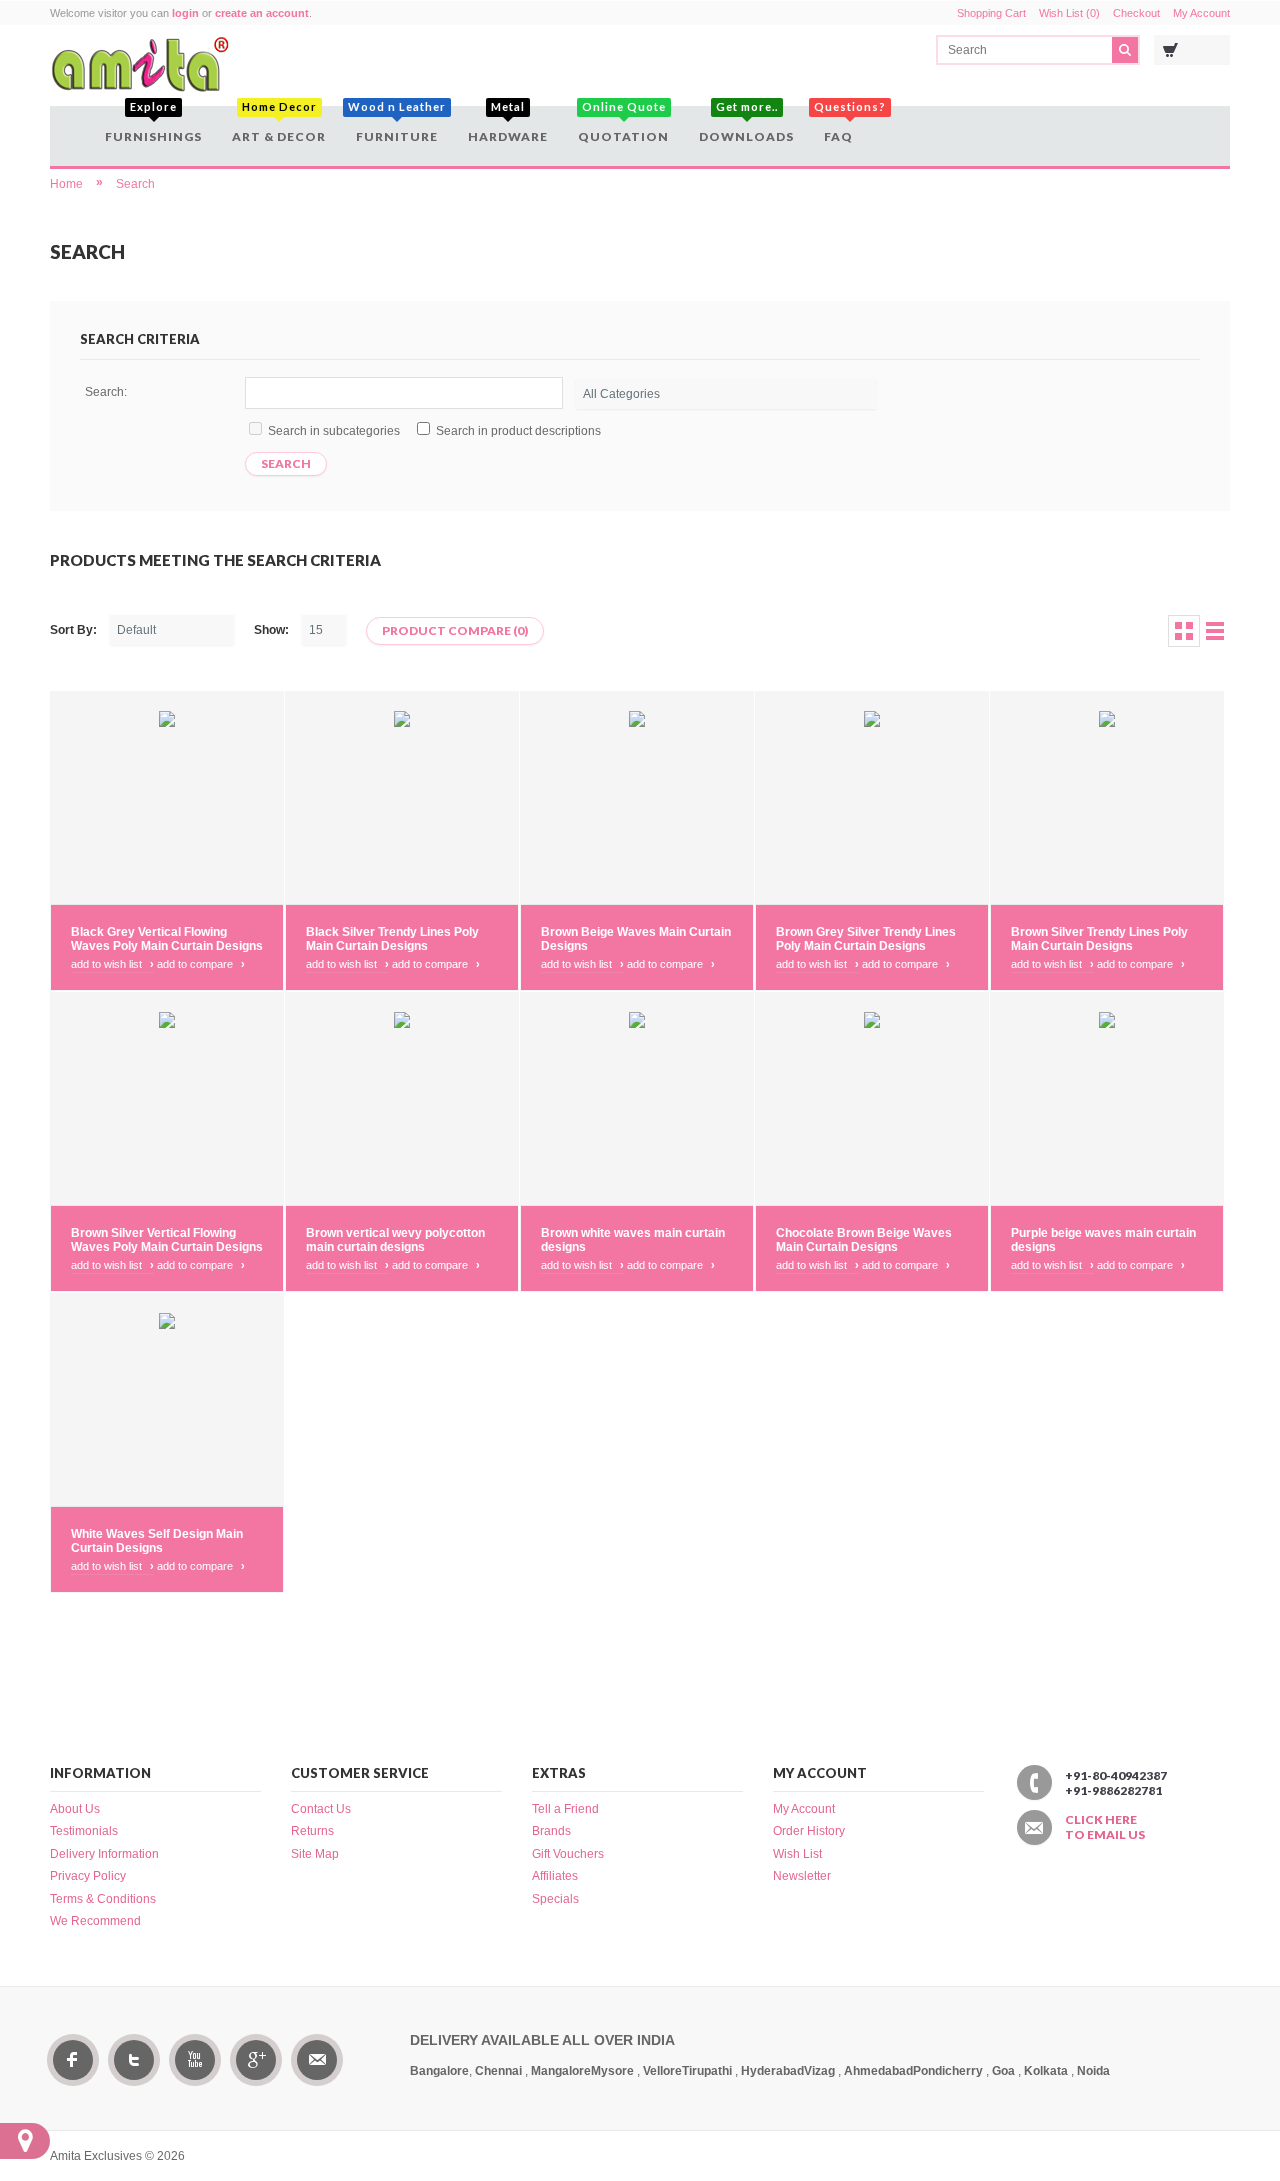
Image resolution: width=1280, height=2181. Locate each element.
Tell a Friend (565, 1809)
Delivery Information (104, 1854)
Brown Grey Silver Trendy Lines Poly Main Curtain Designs (866, 939)
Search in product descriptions (518, 431)
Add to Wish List (112, 964)
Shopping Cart (991, 13)
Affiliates (555, 1876)
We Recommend (95, 1921)
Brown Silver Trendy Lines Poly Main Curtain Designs (1099, 939)
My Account (1201, 13)
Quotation (623, 125)
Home (66, 184)
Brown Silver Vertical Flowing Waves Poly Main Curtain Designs (167, 1240)
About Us (75, 1809)
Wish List (797, 1854)
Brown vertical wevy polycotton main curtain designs (395, 1240)
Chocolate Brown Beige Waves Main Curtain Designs (864, 1240)
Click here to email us (1105, 1827)
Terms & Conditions (103, 1899)
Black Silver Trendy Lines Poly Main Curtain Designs (392, 939)
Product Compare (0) (455, 630)
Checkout (1136, 13)
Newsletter (802, 1876)
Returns (312, 1831)
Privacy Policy (88, 1876)
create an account (262, 13)
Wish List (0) (1069, 13)
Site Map (315, 1854)
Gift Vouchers (568, 1854)
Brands (551, 1831)
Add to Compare (201, 964)
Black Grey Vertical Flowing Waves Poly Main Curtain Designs (167, 939)
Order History (809, 1831)
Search (135, 184)
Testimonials (84, 1831)
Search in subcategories (334, 431)
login (185, 13)
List (1215, 631)
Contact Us (321, 1809)
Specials (555, 1899)
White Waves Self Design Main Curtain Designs (157, 1541)
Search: (106, 392)
